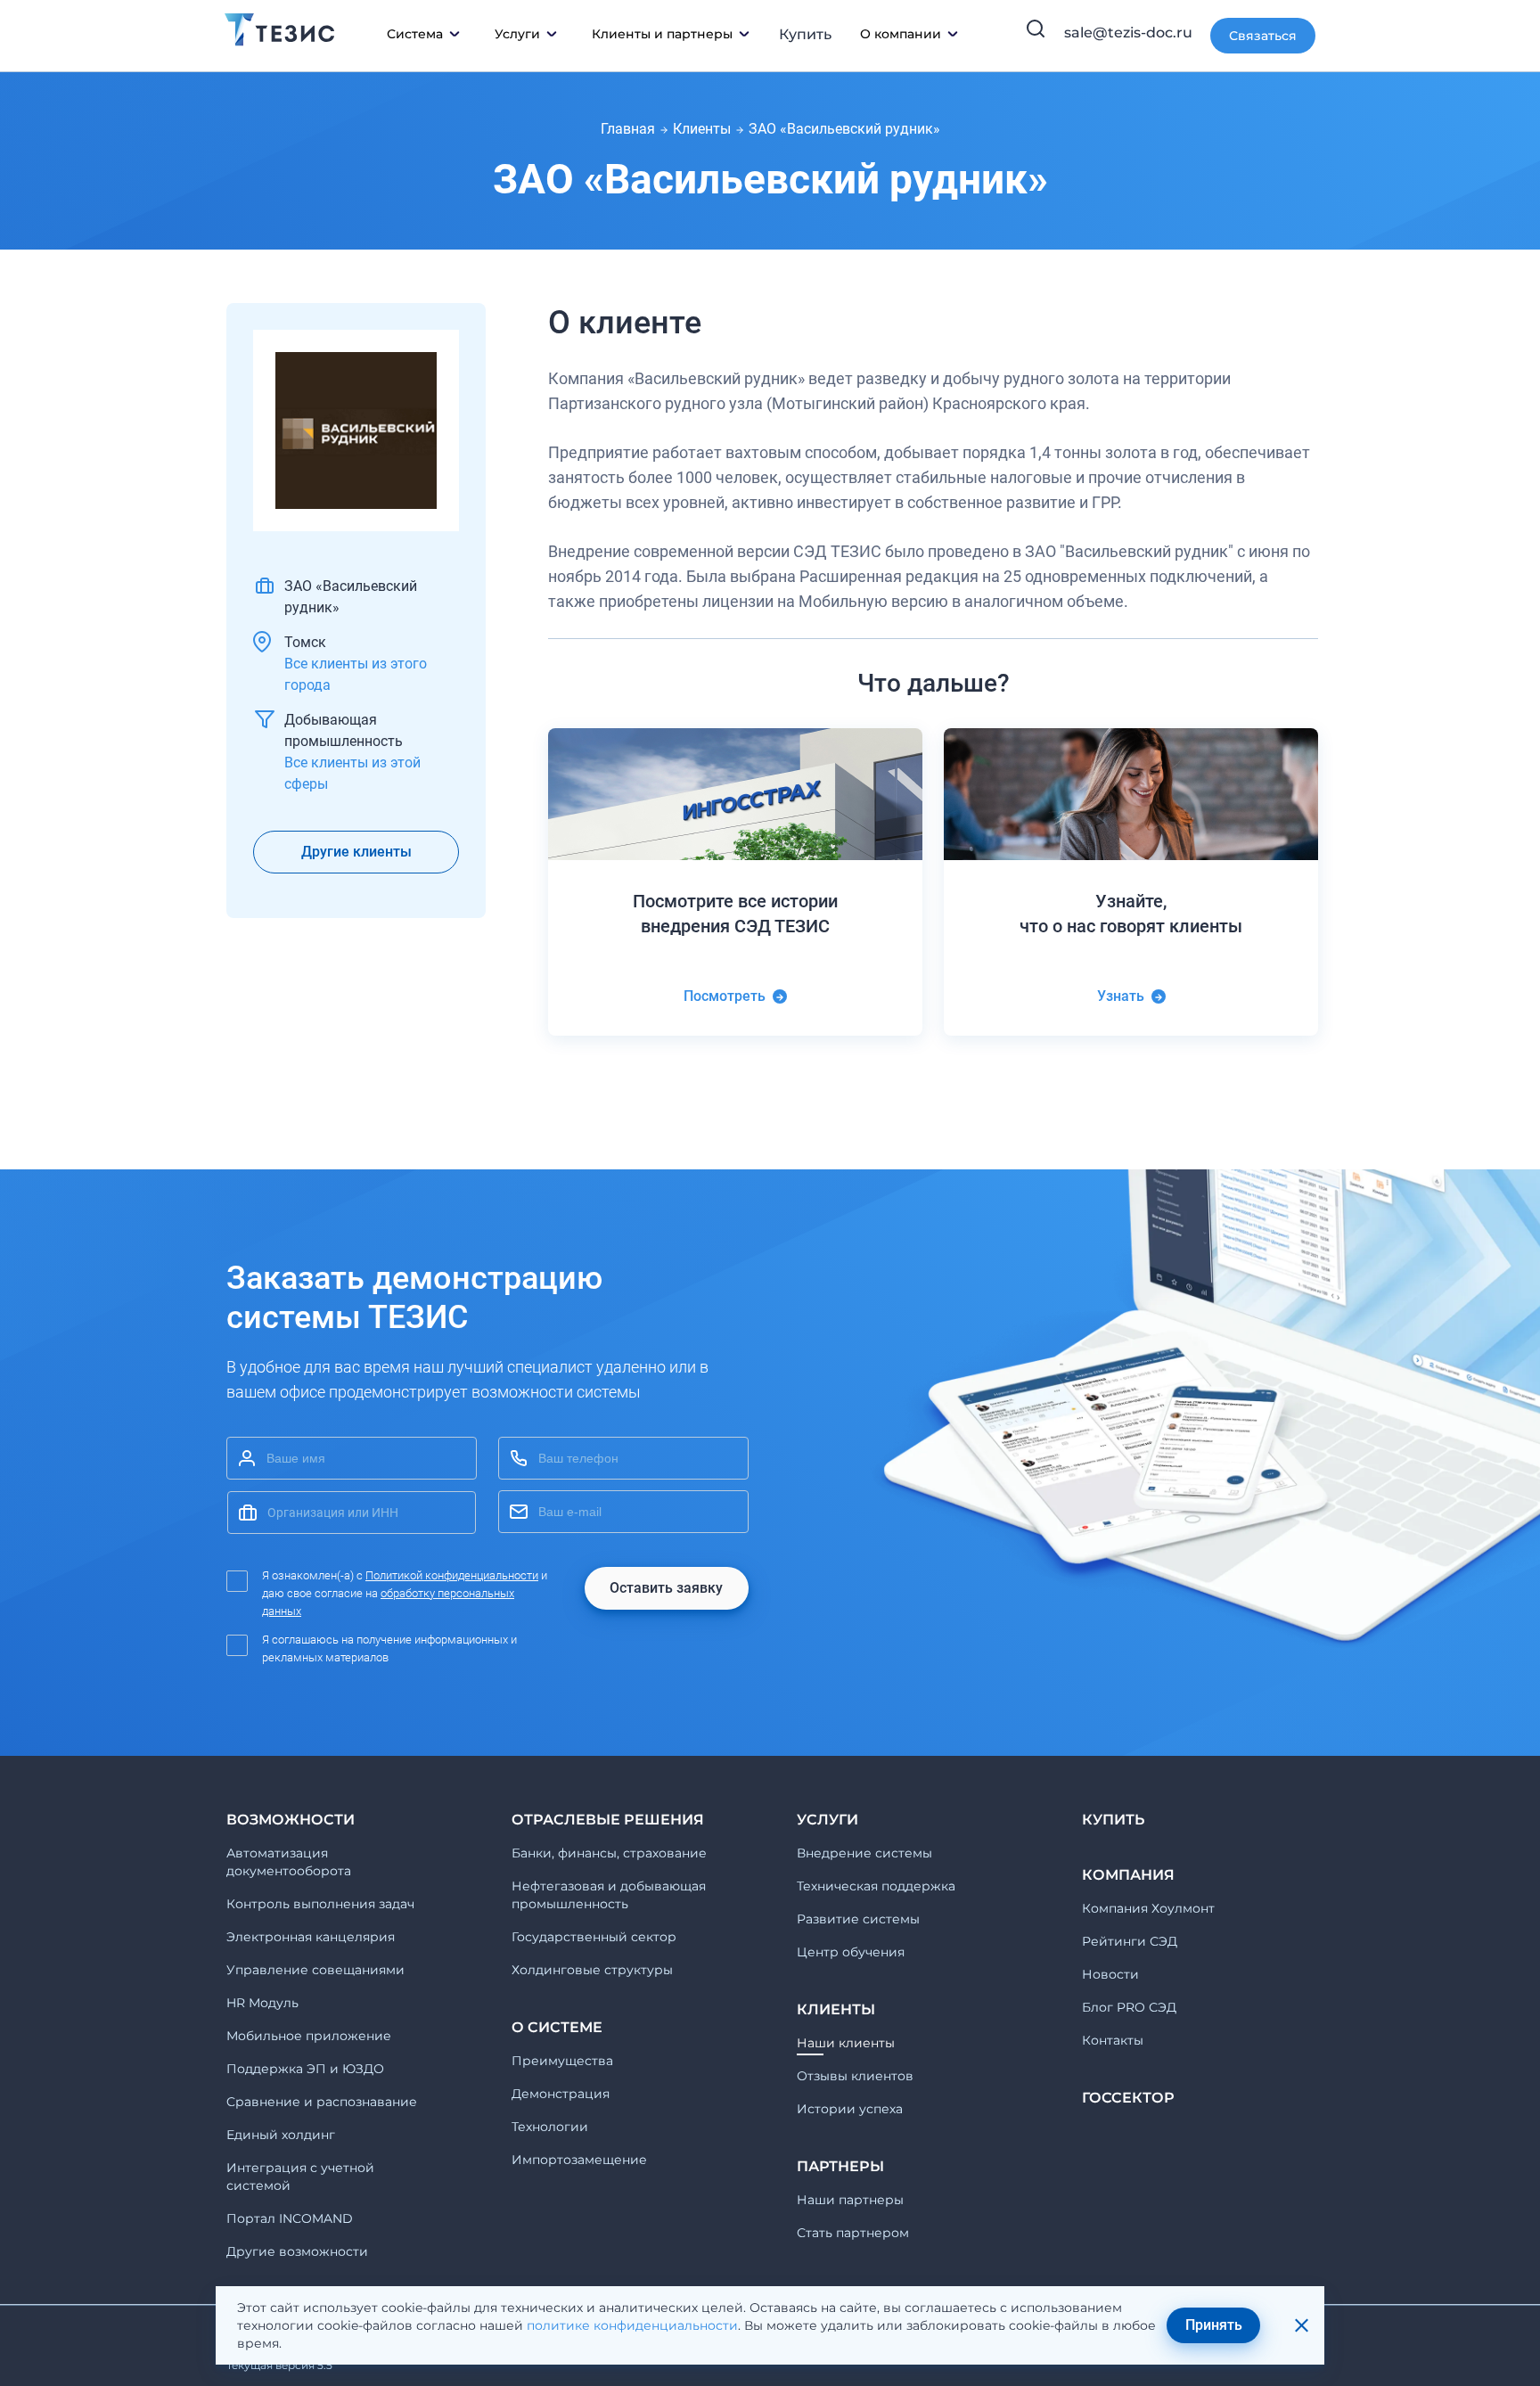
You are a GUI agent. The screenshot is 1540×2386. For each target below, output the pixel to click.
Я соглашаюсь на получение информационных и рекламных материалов (389, 1648)
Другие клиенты (356, 852)
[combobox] (352, 1513)
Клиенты (702, 129)
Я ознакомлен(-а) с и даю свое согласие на (405, 1593)
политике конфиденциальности (632, 2325)
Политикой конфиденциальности (452, 1575)
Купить (805, 34)
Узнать (1121, 996)
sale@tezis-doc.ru (1128, 33)
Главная (628, 129)
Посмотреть (725, 996)
